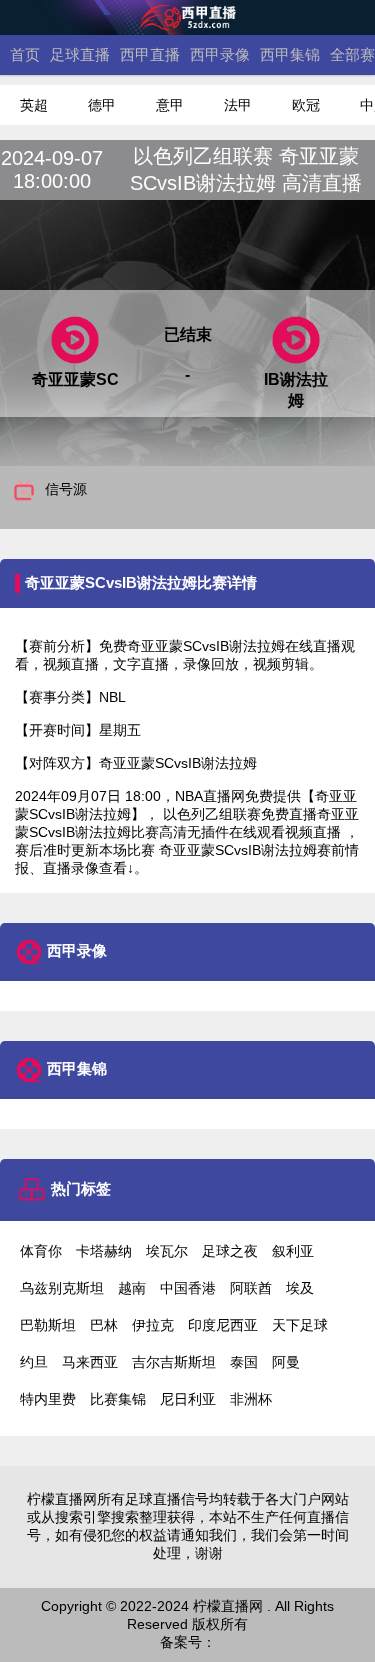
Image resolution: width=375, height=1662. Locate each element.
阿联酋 (251, 1288)
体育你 (41, 1251)
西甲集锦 (290, 54)
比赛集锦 (118, 1399)
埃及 (300, 1288)
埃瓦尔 (167, 1251)
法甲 (238, 105)
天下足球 (300, 1325)
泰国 (244, 1362)
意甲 (170, 105)
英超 (34, 105)
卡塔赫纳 (104, 1251)
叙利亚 (293, 1251)
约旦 (34, 1362)
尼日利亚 (188, 1399)
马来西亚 (90, 1362)
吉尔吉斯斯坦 (174, 1362)
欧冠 (306, 105)
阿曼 (286, 1362)
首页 (25, 54)
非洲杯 (251, 1399)
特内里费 (48, 1399)
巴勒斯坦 (48, 1325)
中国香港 (188, 1288)
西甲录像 (220, 54)
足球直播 (80, 54)
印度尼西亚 (223, 1325)
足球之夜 (230, 1251)
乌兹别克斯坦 (62, 1288)
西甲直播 (150, 54)
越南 (132, 1288)
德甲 (102, 105)
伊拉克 (153, 1325)
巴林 (104, 1325)
